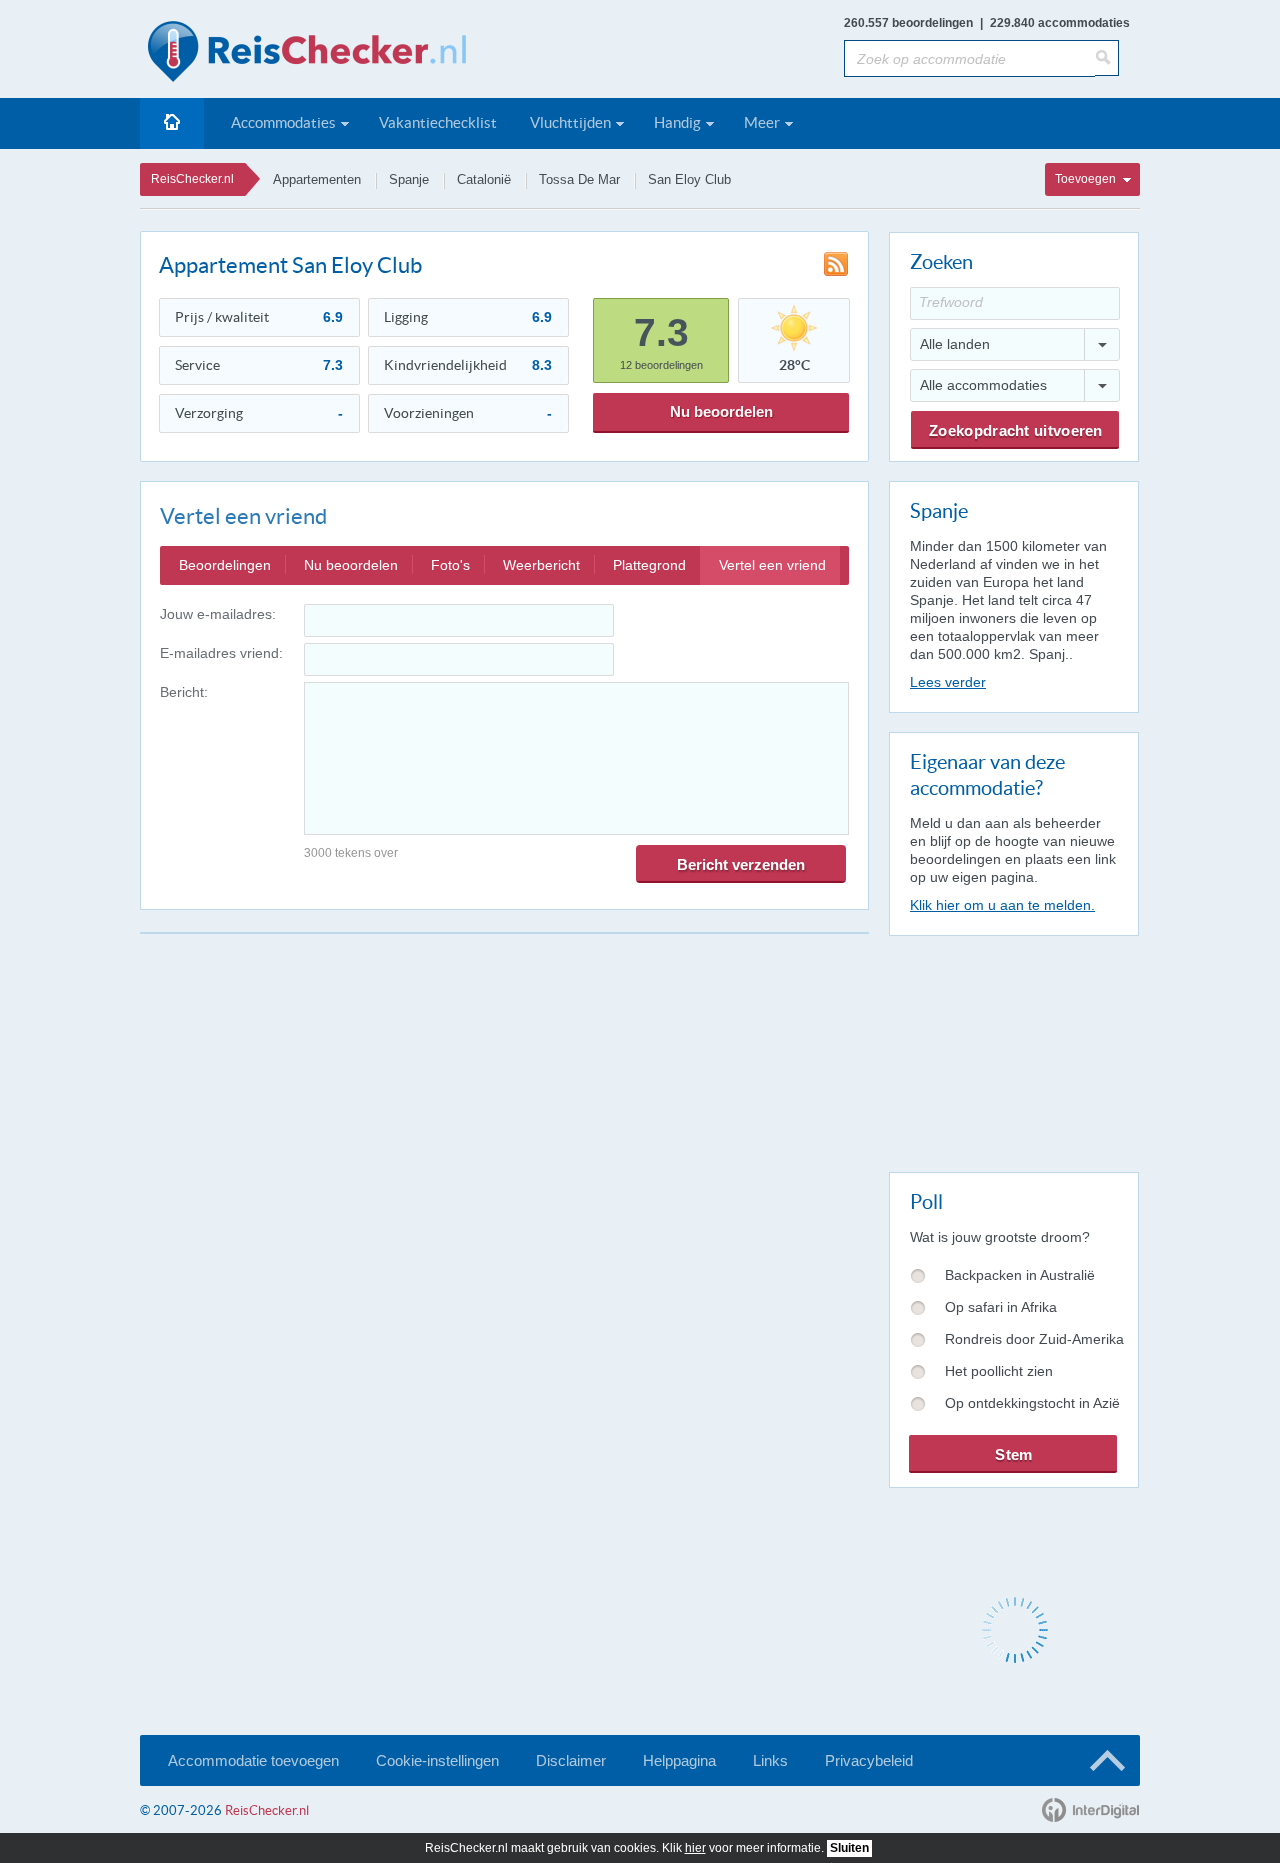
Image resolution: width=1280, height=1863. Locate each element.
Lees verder (948, 682)
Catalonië (484, 179)
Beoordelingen (225, 565)
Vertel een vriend (772, 565)
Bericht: (184, 692)
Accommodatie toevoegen (253, 1760)
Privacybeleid (869, 1760)
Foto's (450, 565)
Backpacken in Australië (1020, 1275)
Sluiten (849, 1848)
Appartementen (317, 179)
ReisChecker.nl (192, 179)
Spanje (409, 179)
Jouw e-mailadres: (218, 614)
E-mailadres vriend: (221, 653)
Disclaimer (571, 1760)
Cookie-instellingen (437, 1760)
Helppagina (679, 1760)
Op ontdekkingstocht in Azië (1032, 1403)
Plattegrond (649, 565)
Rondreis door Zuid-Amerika (1034, 1339)
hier (695, 1848)
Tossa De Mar (579, 179)
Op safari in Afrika (1001, 1307)
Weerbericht (541, 565)
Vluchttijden (570, 122)
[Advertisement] (1013, 1050)
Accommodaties (283, 122)
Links (770, 1760)
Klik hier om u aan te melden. (1002, 905)
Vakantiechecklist (438, 122)
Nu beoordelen (721, 411)
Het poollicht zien (999, 1371)
